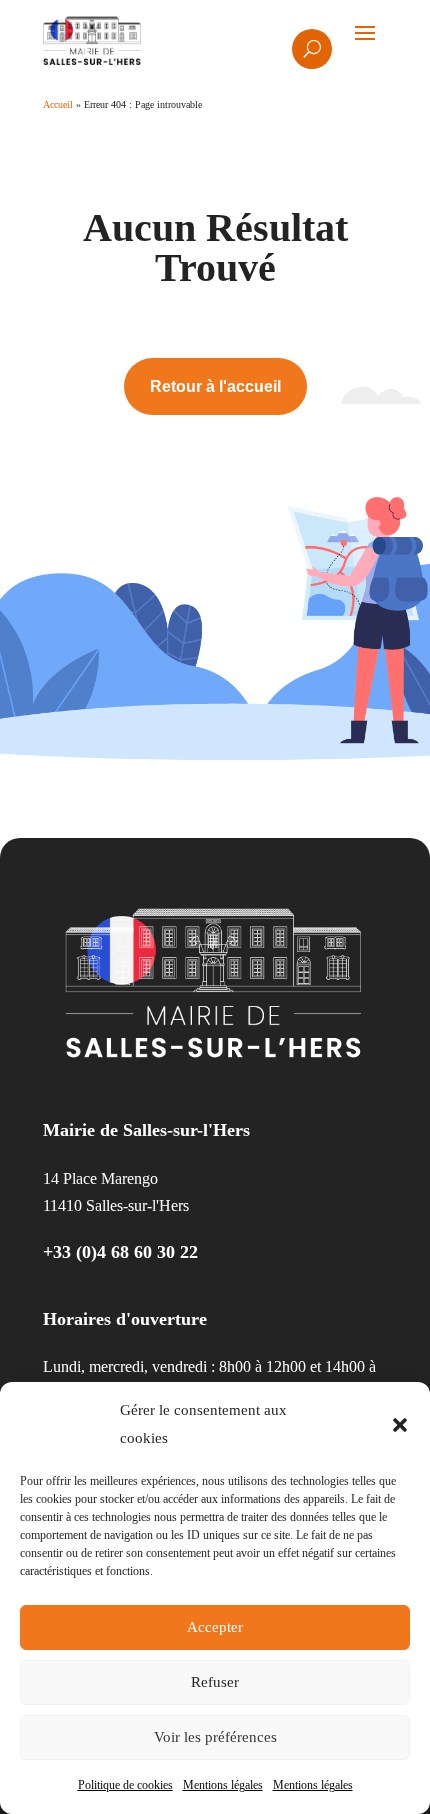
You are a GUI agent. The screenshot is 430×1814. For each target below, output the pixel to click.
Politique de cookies (125, 1785)
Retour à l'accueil (215, 386)
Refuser (215, 1682)
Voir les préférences (215, 1737)
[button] (400, 1425)
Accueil (58, 104)
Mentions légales (223, 1785)
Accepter (215, 1627)
